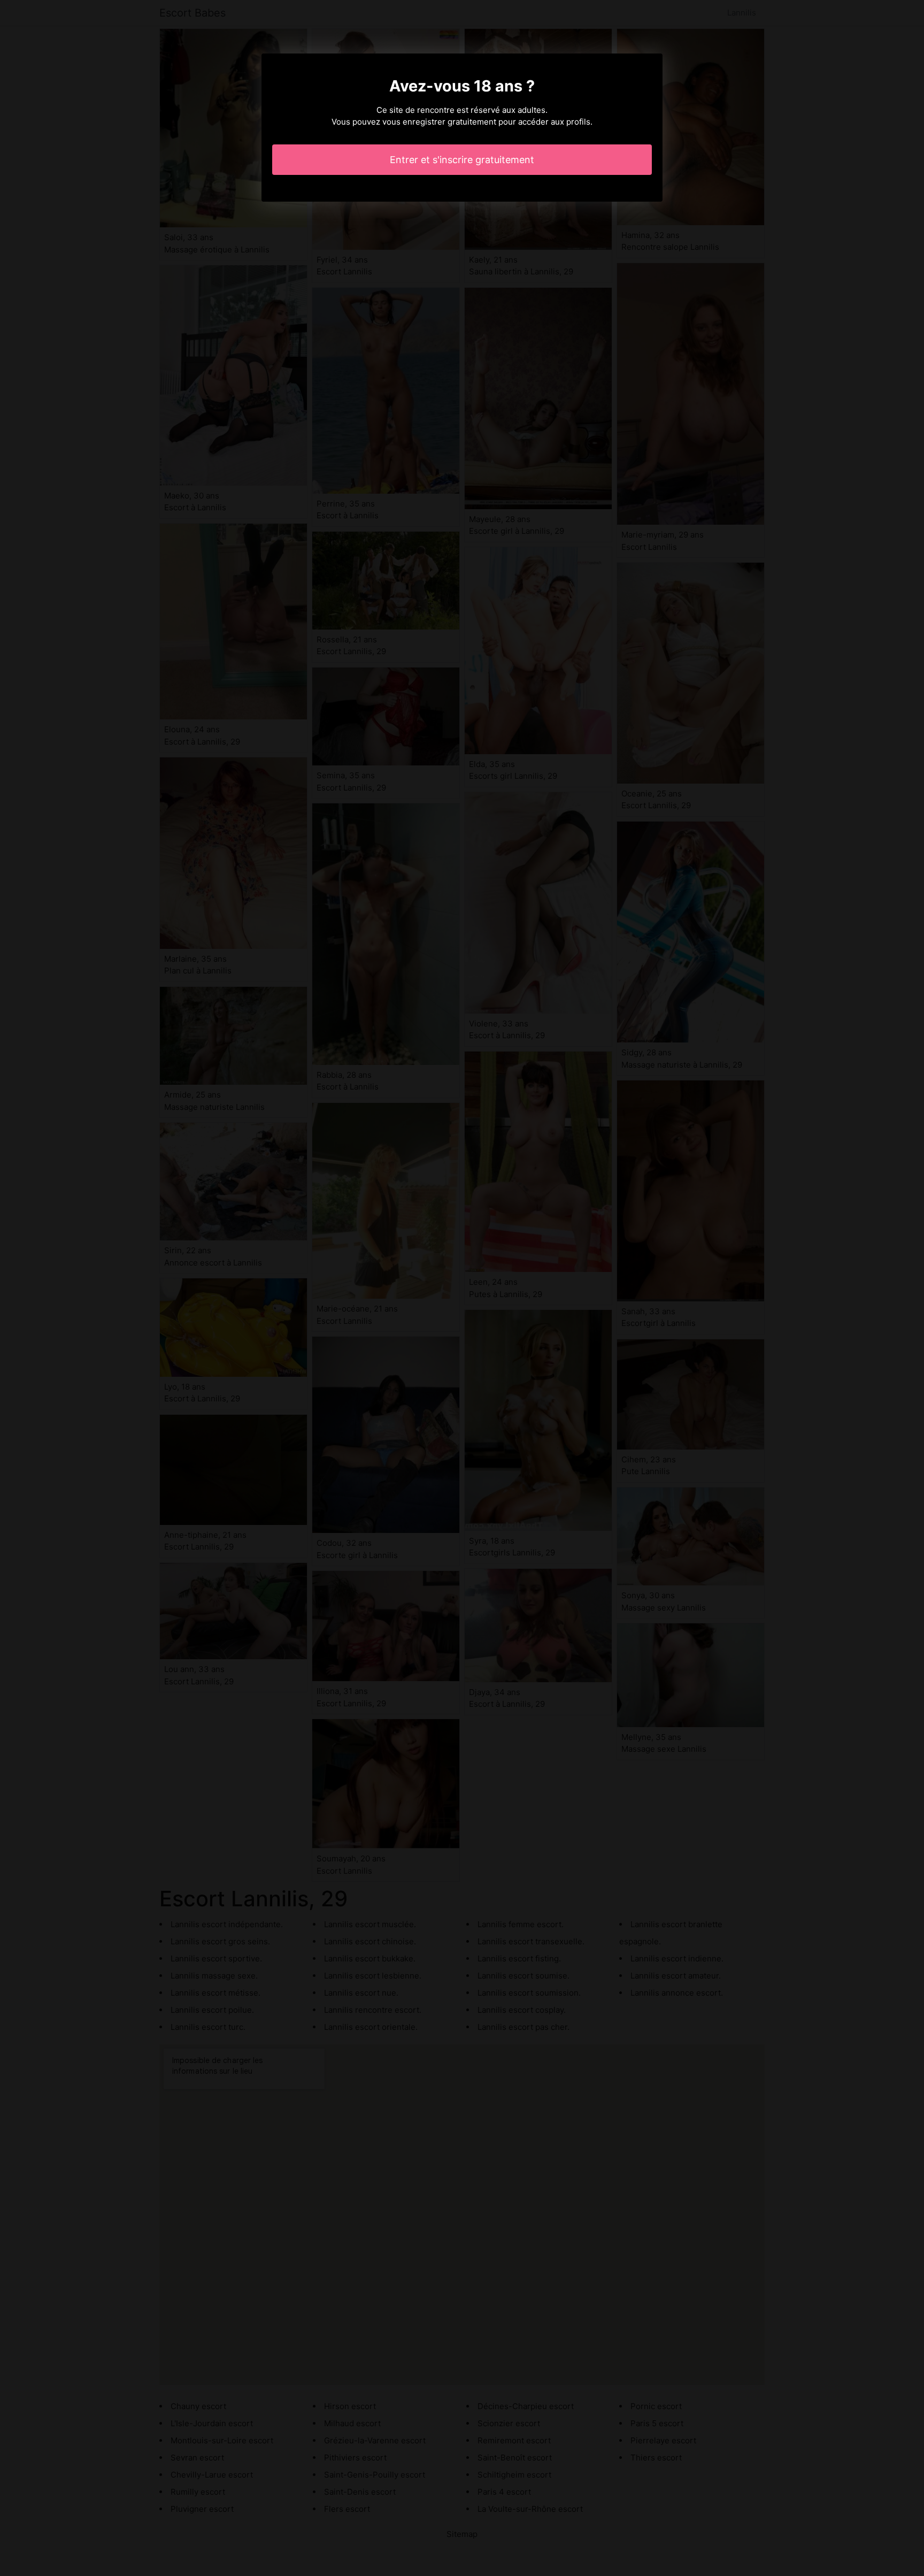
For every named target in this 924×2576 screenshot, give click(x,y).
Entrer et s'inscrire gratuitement (462, 160)
